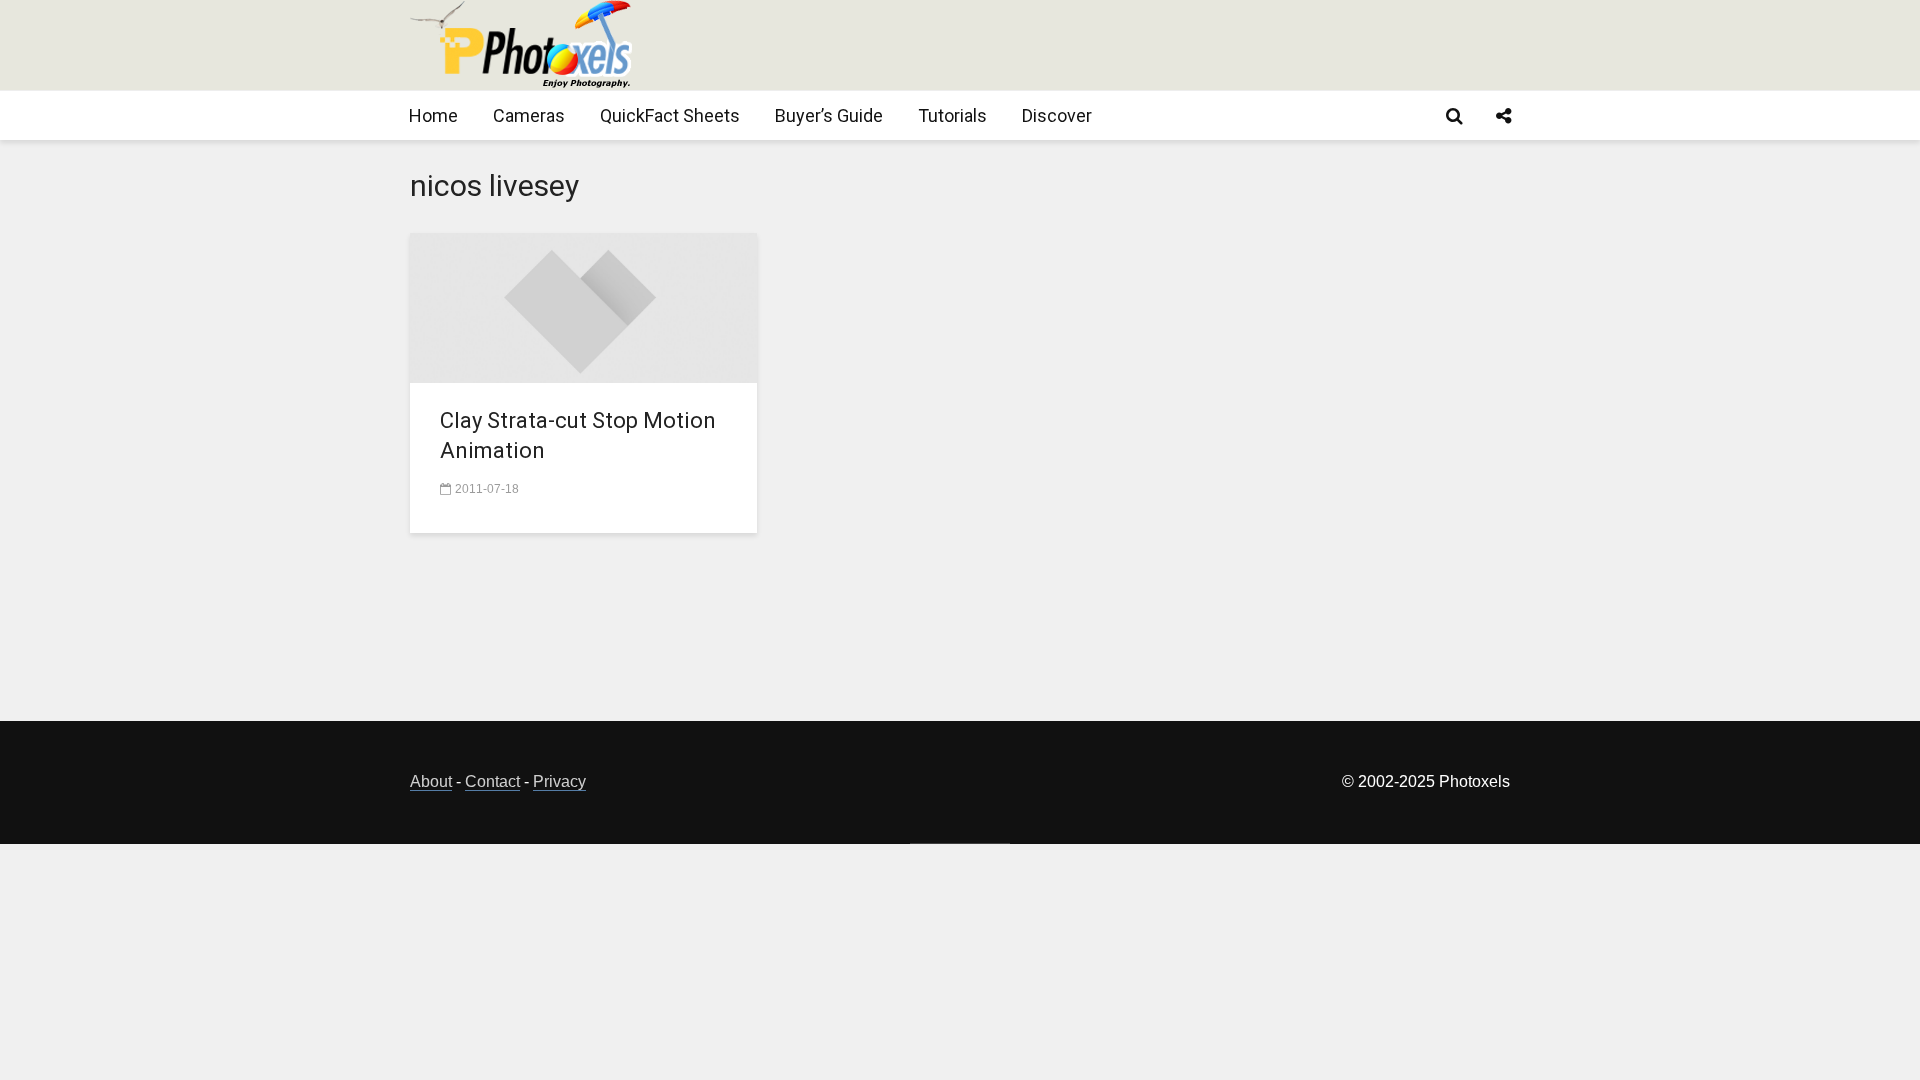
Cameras (529, 115)
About (431, 781)
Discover (1057, 115)
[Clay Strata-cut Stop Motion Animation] (583, 306)
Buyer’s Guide (829, 115)
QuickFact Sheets (670, 115)
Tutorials (952, 115)
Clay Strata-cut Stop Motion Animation (578, 435)
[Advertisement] (1146, 45)
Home (433, 115)
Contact (492, 781)
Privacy (559, 781)
